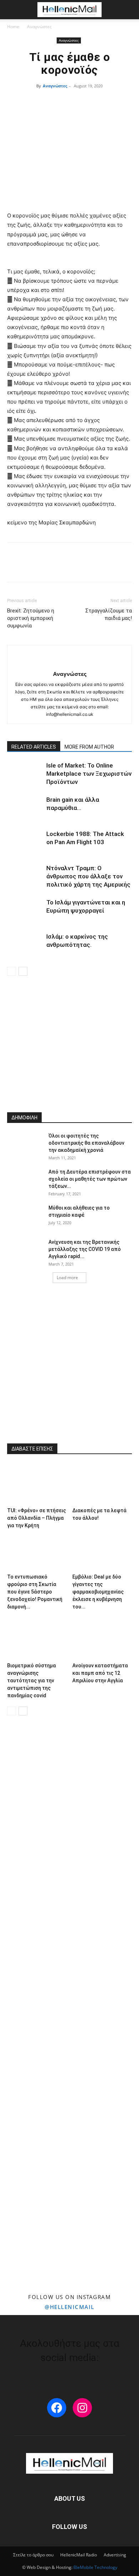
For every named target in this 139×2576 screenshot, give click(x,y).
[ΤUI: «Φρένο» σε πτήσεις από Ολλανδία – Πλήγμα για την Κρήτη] (37, 1484)
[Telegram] (96, 567)
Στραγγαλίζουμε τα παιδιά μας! (109, 614)
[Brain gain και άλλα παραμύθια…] (25, 808)
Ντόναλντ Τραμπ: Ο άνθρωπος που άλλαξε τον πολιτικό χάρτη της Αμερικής (88, 876)
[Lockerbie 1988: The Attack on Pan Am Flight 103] (25, 842)
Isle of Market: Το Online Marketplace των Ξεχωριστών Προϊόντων (89, 774)
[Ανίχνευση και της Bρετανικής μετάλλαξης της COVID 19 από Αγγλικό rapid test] (25, 1251)
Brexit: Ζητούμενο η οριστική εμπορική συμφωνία (31, 618)
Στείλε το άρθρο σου (33, 2555)
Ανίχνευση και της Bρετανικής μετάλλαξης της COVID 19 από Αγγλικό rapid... (85, 1249)
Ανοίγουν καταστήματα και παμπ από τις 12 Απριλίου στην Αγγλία (100, 1673)
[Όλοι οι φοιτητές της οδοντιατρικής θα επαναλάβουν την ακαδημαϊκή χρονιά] (25, 1145)
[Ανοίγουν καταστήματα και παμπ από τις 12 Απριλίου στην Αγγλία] (102, 1639)
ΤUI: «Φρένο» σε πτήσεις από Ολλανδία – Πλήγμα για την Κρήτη (37, 1518)
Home (13, 27)
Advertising (115, 2555)
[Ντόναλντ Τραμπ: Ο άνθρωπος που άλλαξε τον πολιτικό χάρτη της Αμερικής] (25, 876)
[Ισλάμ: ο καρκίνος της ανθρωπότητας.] (25, 945)
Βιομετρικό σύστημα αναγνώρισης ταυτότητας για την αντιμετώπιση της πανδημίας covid (32, 1680)
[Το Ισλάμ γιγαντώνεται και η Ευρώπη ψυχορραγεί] (25, 911)
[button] (12, 10)
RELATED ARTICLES (34, 747)
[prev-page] (12, 971)
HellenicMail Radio (79, 2555)
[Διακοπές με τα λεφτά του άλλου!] (102, 1484)
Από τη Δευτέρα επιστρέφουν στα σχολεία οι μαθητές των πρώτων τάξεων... (90, 1179)
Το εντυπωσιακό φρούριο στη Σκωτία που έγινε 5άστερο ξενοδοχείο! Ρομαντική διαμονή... (35, 1592)
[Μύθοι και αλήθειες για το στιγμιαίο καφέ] (25, 1217)
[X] (31, 567)
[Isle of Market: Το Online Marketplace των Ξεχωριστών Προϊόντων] (25, 774)
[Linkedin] (47, 567)
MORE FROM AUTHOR (89, 747)
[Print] (80, 567)
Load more (67, 1277)
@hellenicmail (69, 2307)
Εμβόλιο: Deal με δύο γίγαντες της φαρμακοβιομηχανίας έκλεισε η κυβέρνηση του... (98, 1592)
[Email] (63, 567)
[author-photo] (69, 662)
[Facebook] (14, 567)
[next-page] (23, 971)
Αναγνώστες (39, 27)
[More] (113, 567)
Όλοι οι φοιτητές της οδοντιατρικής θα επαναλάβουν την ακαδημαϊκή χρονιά (86, 1143)
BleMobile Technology (95, 2567)
